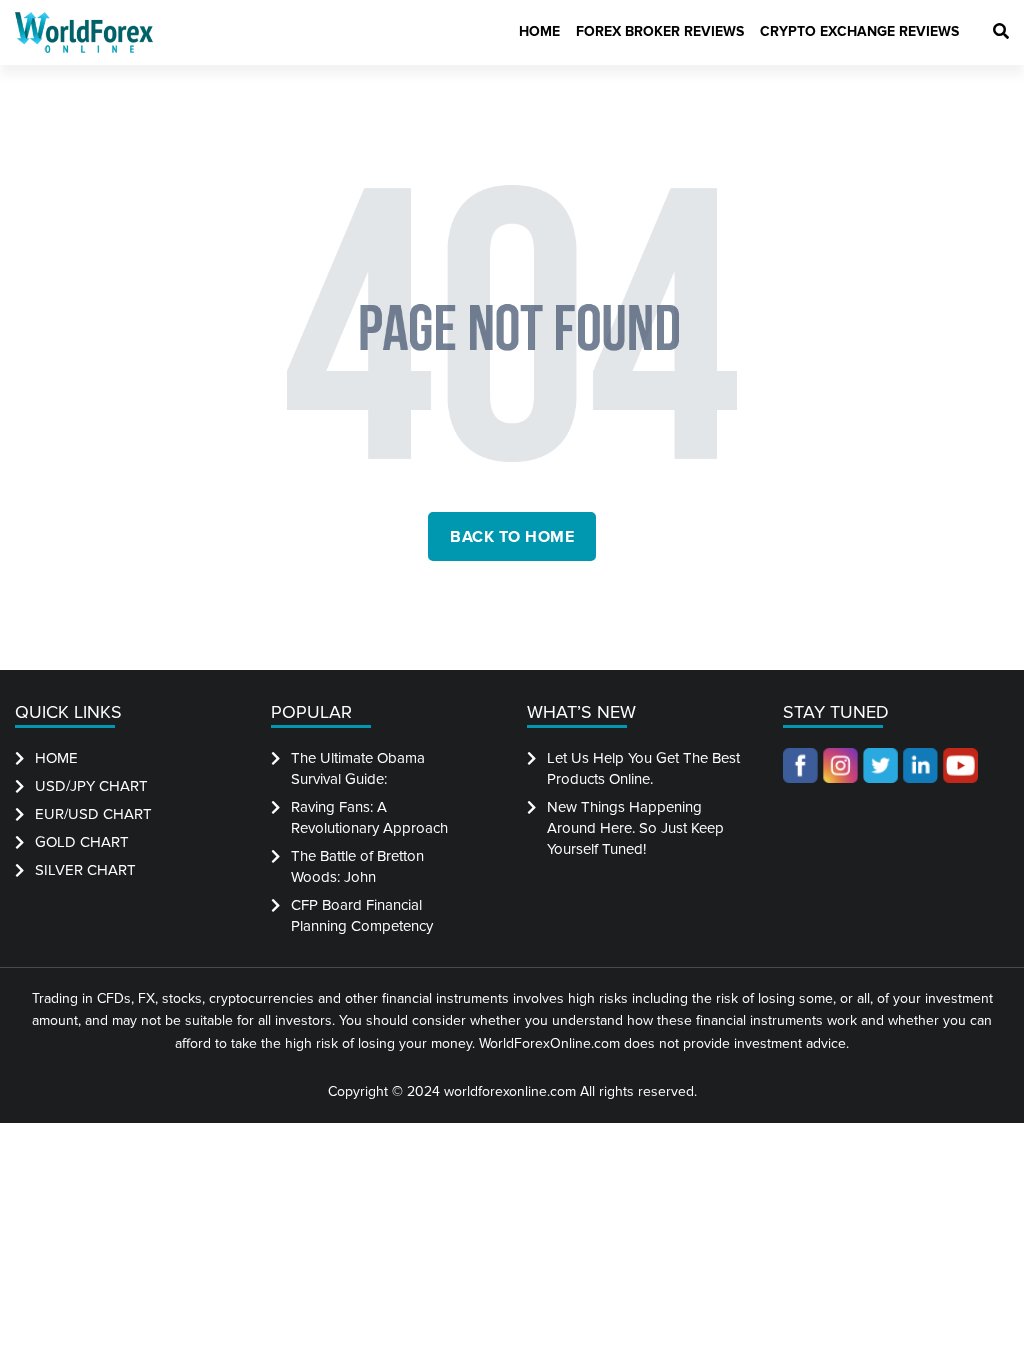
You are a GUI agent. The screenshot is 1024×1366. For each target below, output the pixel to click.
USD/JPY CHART (91, 786)
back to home (512, 537)
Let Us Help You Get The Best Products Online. (643, 768)
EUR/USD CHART (93, 814)
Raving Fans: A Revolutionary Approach (369, 817)
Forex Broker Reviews (660, 31)
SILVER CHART (85, 870)
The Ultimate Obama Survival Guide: (358, 768)
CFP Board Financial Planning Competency (362, 915)
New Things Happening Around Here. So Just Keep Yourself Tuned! (635, 828)
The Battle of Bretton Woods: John (357, 866)
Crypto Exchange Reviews (859, 31)
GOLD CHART (82, 842)
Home (539, 31)
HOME (56, 758)
